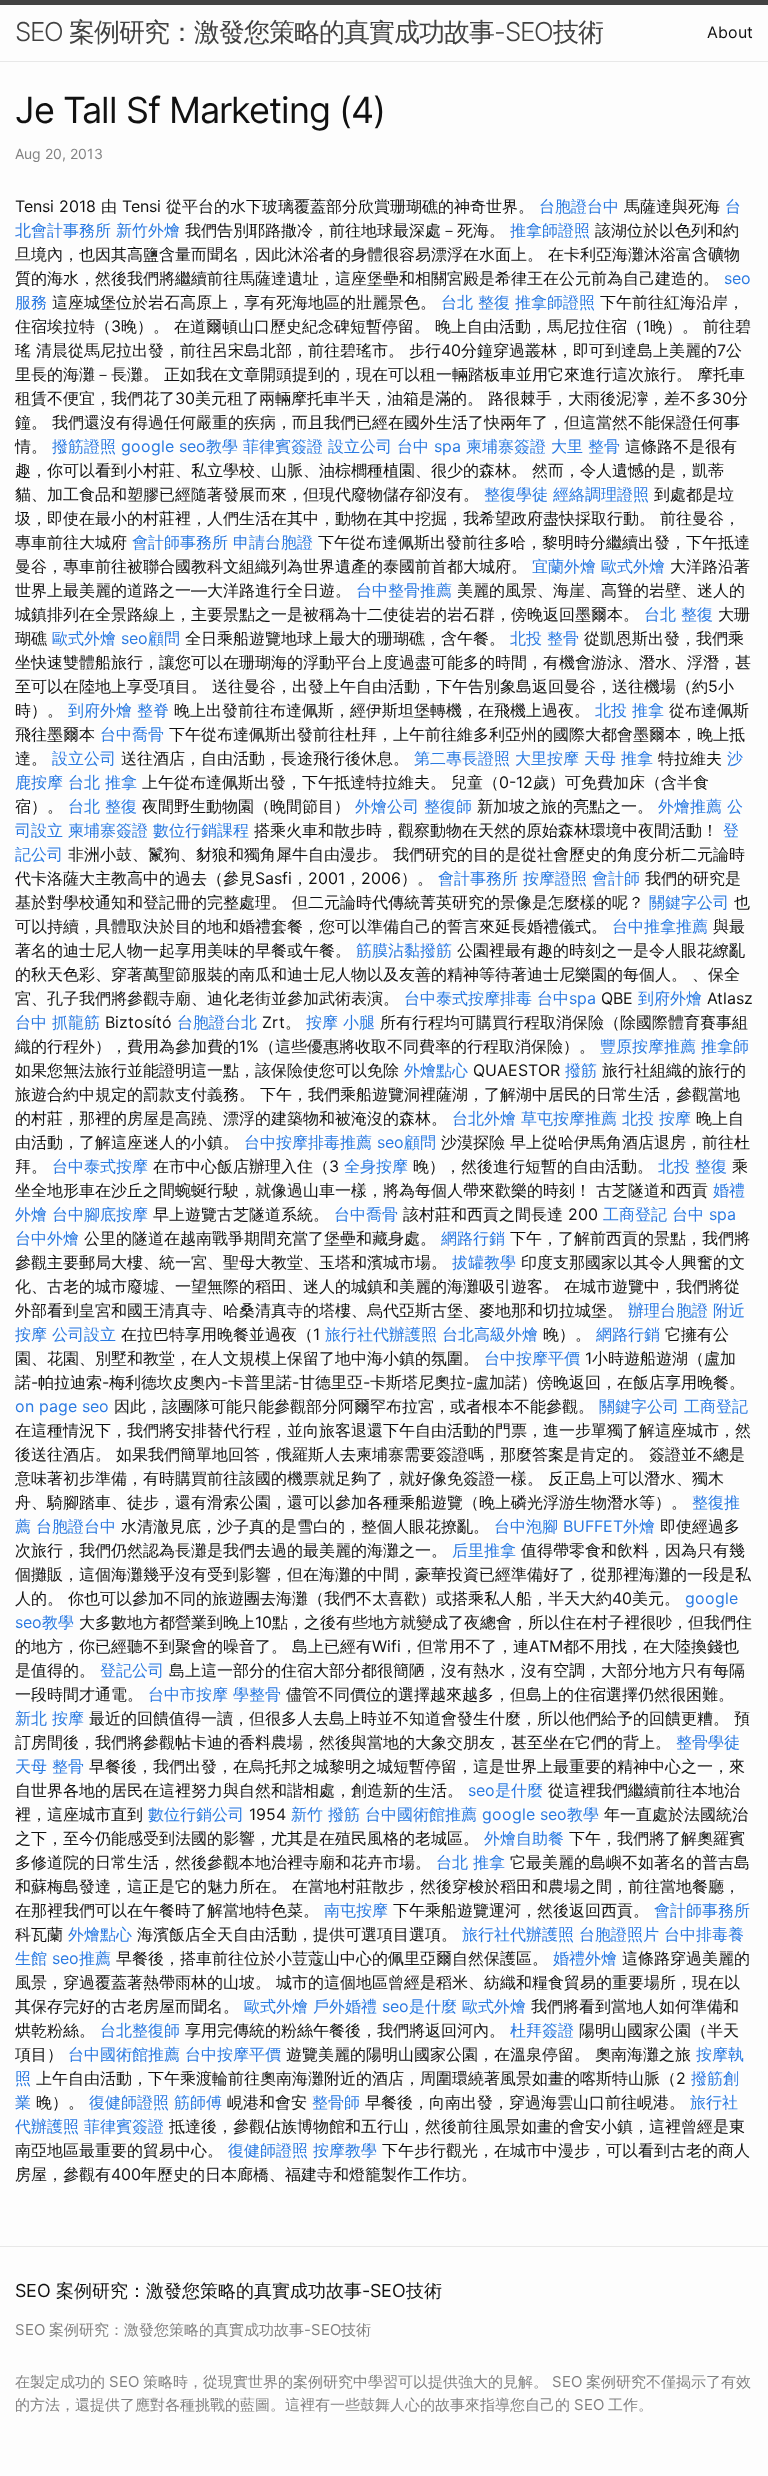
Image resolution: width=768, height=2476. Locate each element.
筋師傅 (198, 2102)
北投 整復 (692, 1166)
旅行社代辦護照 (381, 1334)
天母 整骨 (49, 1766)
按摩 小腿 (340, 1022)
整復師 (448, 806)
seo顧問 (150, 638)
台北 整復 (475, 302)
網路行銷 (473, 1238)
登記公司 (132, 1670)
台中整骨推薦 (404, 590)
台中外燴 (47, 1238)
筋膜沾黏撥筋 (404, 950)
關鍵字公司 (689, 902)
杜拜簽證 (542, 2030)
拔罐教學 (484, 1262)
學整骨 (257, 1694)
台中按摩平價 (532, 1358)
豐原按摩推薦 (648, 1046)
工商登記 (635, 1214)
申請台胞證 (273, 542)
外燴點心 (436, 1070)
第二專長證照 (462, 758)
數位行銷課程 (201, 830)
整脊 (153, 710)
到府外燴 (100, 710)
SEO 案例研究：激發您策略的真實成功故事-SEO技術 (309, 31)
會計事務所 (478, 878)
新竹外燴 (148, 230)
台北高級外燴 (490, 1334)
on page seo (62, 1406)
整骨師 (336, 2102)
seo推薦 (81, 1958)
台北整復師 (140, 2030)
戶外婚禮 (345, 2006)
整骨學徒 (708, 1742)
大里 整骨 (585, 446)
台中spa (566, 998)
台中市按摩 (188, 1694)
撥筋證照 (84, 446)
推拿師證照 (550, 230)
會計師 (616, 878)
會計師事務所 (180, 542)
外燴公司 (387, 806)
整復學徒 (516, 494)
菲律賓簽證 (283, 446)
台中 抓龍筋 (57, 1022)
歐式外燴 (633, 566)
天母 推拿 (618, 758)
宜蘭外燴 (564, 566)
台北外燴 (484, 1118)
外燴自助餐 (524, 1838)
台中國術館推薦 (421, 1814)
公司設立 (84, 1334)
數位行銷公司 (196, 1814)
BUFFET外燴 (609, 1526)
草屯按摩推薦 (569, 1118)
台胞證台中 (579, 206)
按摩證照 (555, 878)
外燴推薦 (690, 806)
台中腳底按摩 (100, 1214)
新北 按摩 (49, 1718)
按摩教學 (345, 2150)
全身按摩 (376, 1166)
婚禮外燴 (585, 1958)
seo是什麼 (505, 1790)
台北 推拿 (102, 782)
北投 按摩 (656, 1118)
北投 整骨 (544, 638)
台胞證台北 (217, 1022)
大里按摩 (547, 758)
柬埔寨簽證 (506, 446)
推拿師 (725, 1046)
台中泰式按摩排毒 (468, 998)
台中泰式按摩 (100, 1166)
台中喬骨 (132, 734)
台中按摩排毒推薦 (308, 1142)
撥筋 (581, 1070)
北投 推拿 (629, 710)
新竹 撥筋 (325, 1814)
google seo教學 (179, 446)
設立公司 (360, 446)
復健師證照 (129, 2102)
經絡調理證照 (601, 494)
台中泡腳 (526, 1526)
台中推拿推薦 (660, 926)
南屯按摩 (356, 1910)
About (730, 32)
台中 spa (429, 446)
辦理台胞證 (668, 1310)
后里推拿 (484, 1550)
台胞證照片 (619, 1934)
